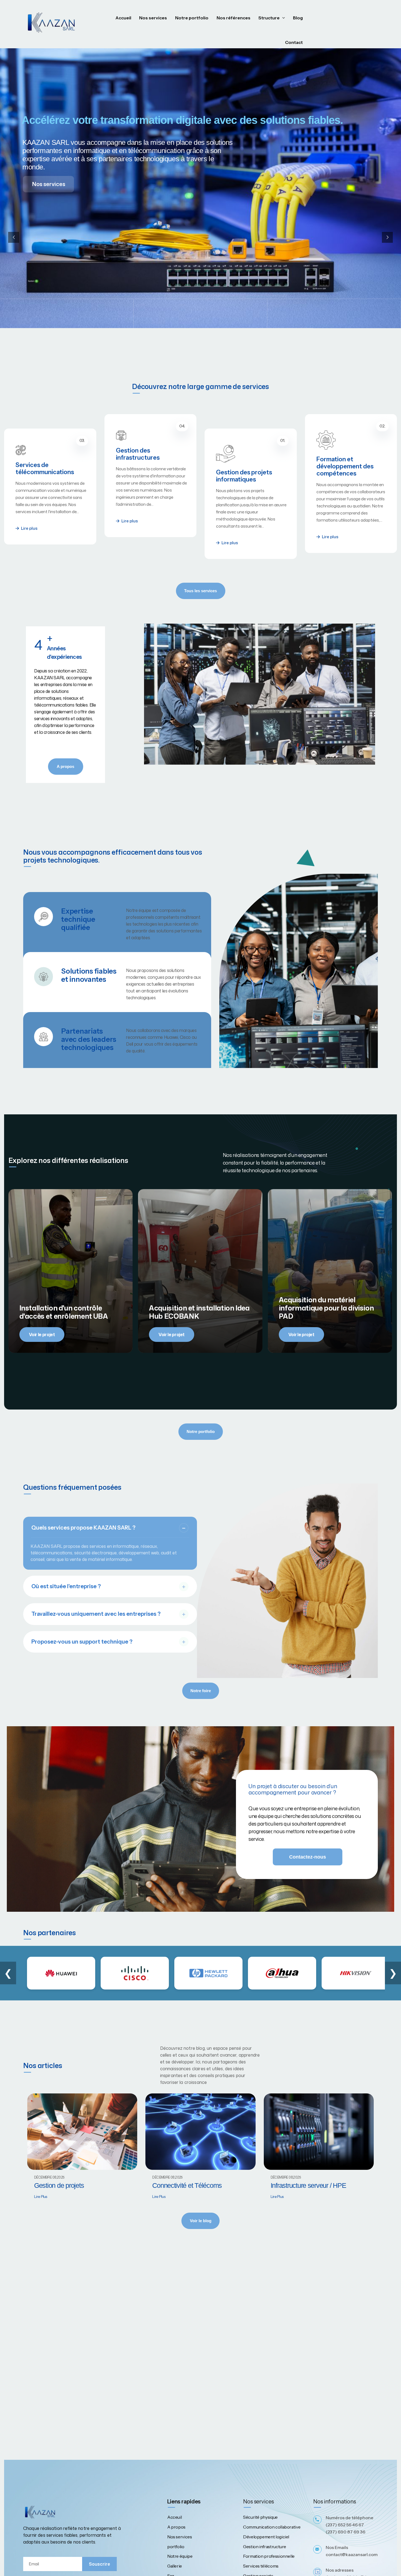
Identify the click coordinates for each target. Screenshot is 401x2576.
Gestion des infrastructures (37, 469)
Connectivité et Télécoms (187, 2185)
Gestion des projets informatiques (144, 461)
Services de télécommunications (346, 454)
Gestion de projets (59, 2185)
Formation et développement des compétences (245, 481)
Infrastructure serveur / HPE (308, 2185)
